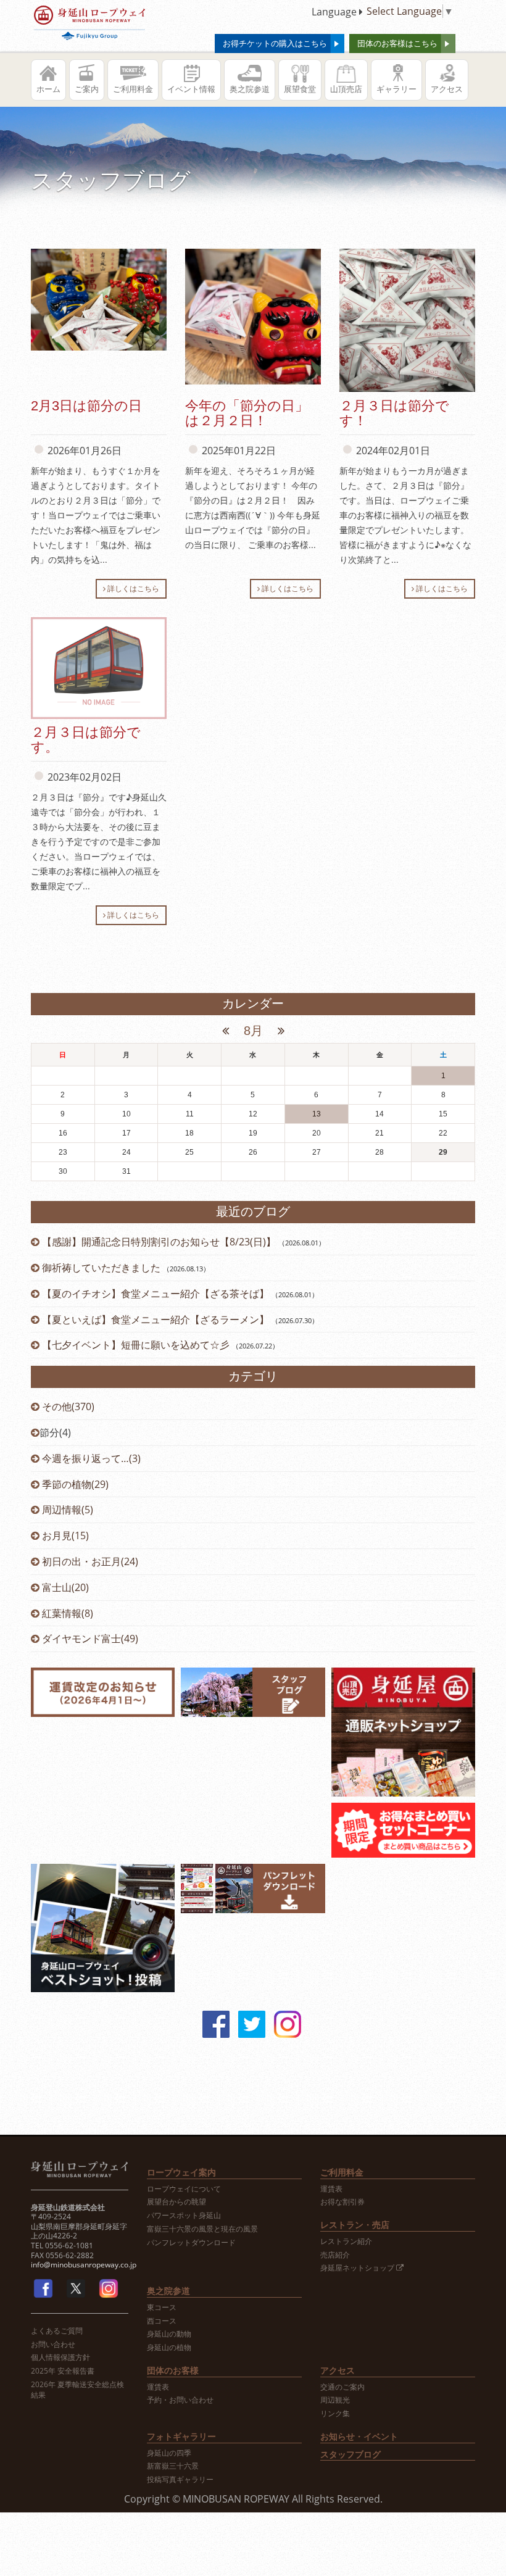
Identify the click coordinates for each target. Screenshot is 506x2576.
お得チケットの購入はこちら (275, 43)
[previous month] (227, 1031)
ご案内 (87, 89)
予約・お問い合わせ (180, 2400)
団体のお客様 (173, 2370)
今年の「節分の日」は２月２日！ (247, 413)
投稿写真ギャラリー (180, 2480)
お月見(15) (64, 1535)
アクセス (447, 89)
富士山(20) (64, 1587)
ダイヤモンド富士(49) (89, 1639)
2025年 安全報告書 (63, 2371)
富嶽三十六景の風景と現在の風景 (202, 2229)
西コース (162, 2321)
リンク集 (335, 2414)
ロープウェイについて (184, 2189)
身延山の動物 (169, 2334)
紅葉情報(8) (66, 1613)
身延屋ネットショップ (358, 2268)
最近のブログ (253, 1211)
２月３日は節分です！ (394, 413)
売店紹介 (335, 2255)
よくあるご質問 (57, 2331)
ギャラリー (396, 89)
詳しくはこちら (132, 588)
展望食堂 (300, 89)
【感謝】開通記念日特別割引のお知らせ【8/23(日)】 (159, 1242)
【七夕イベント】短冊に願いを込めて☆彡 (136, 1345)
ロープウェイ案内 (181, 2172)
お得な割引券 (342, 2202)
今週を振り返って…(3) (90, 1458)
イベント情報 (191, 89)
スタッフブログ (350, 2454)
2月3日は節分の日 (86, 406)
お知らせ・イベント (359, 2436)
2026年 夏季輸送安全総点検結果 (77, 2390)
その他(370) (67, 1406)
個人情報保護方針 (60, 2358)
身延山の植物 (169, 2348)
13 (317, 1114)
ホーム (48, 89)
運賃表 (331, 2189)
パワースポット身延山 (184, 2216)
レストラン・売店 (355, 2225)
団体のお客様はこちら (397, 43)
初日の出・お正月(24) (89, 1561)
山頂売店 (346, 89)
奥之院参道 (250, 89)
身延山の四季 (169, 2453)
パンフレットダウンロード (191, 2243)
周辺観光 (335, 2400)
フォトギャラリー (181, 2436)
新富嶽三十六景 (173, 2466)
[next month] (279, 1031)
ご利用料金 (133, 89)
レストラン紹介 (346, 2242)
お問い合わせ (53, 2345)
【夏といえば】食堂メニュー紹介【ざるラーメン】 (156, 1319)
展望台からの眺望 (176, 2202)
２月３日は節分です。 (86, 740)
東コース (162, 2308)
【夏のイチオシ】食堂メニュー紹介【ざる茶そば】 (156, 1294)
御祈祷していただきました (101, 1268)
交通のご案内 (342, 2387)
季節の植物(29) (74, 1484)
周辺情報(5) (66, 1510)
